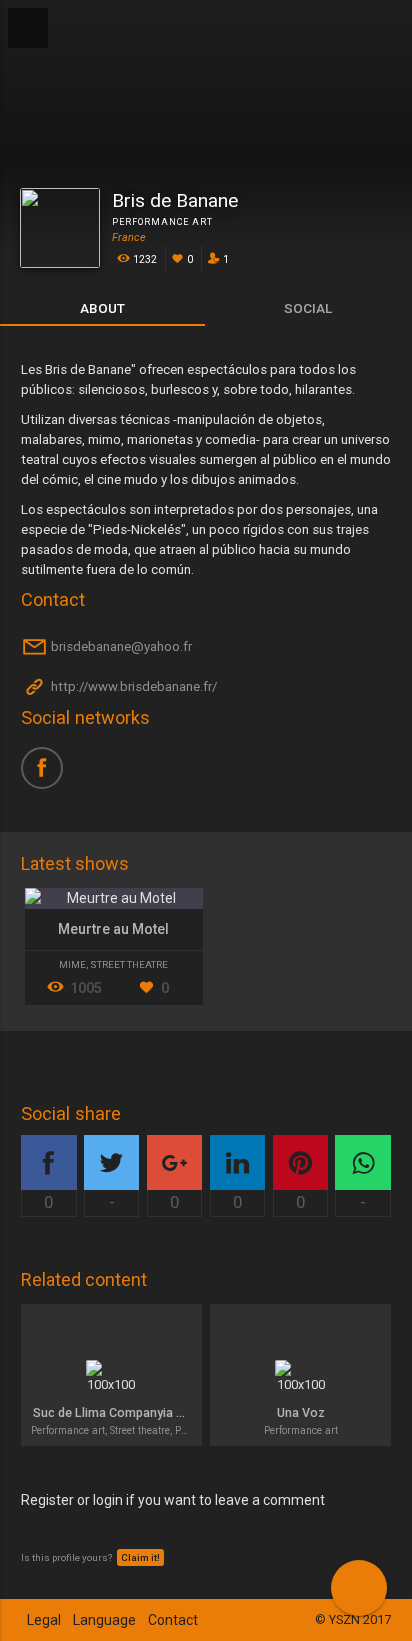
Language (104, 1620)
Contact (173, 1620)
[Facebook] (49, 775)
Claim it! (140, 1557)
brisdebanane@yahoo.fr (120, 647)
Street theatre (129, 964)
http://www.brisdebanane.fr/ (132, 687)
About (102, 308)
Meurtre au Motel (113, 929)
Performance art (162, 222)
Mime (72, 964)
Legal (44, 1620)
